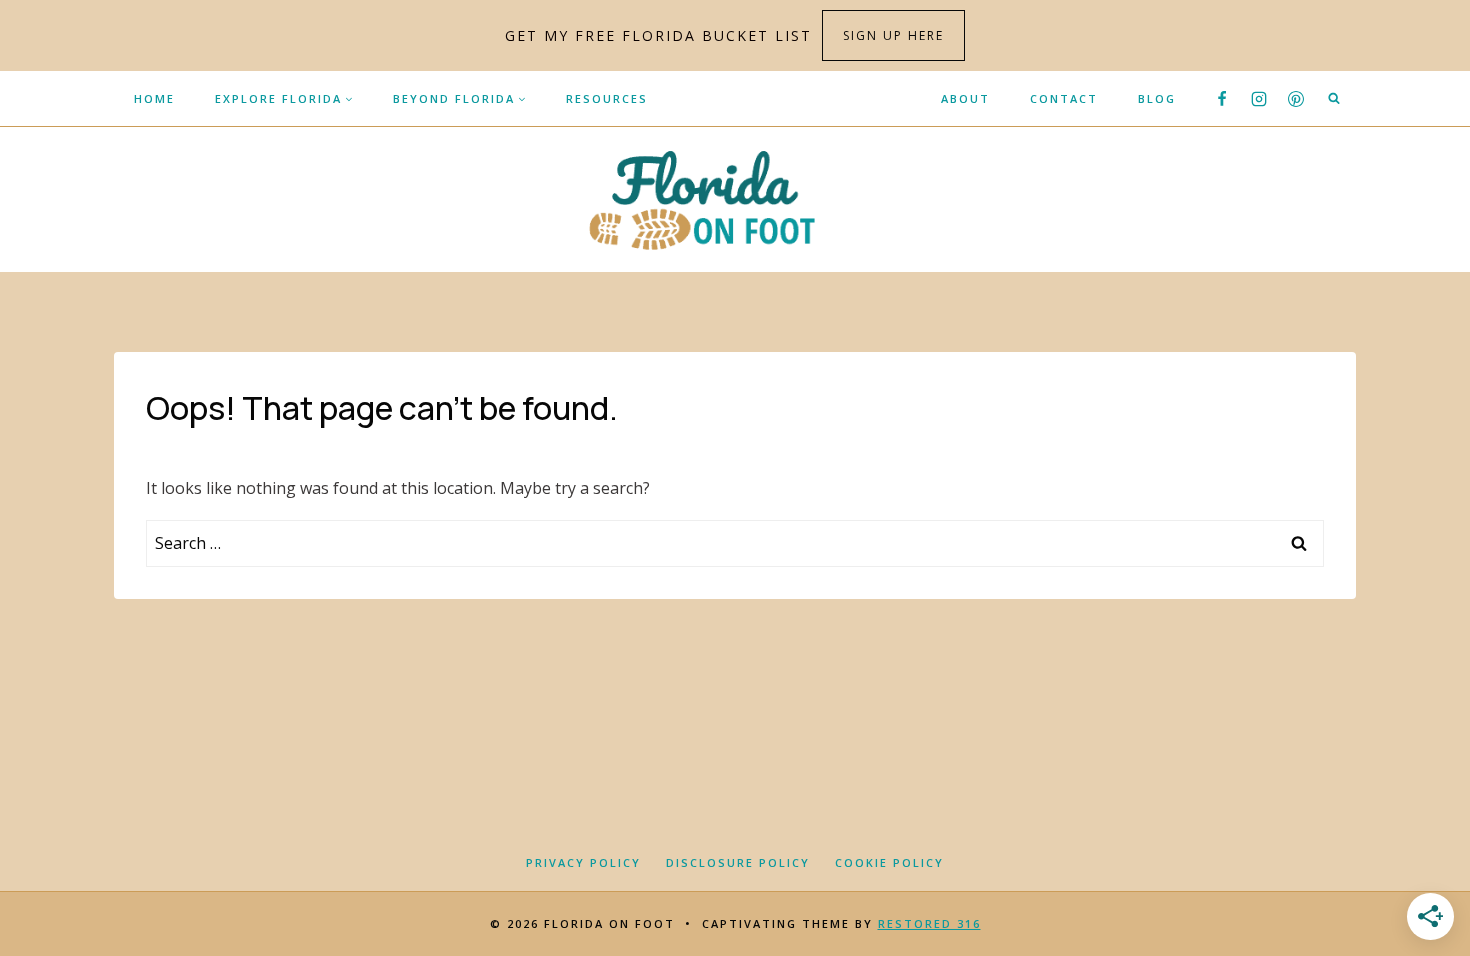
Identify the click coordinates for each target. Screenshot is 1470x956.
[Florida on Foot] (735, 199)
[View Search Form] (1334, 99)
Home (154, 98)
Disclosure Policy (738, 862)
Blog (1157, 98)
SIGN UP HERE (893, 35)
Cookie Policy (889, 862)
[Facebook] (1222, 99)
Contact (1064, 98)
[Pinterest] (1296, 99)
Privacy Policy (583, 862)
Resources (607, 98)
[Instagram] (1259, 99)
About (965, 98)
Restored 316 (929, 923)
